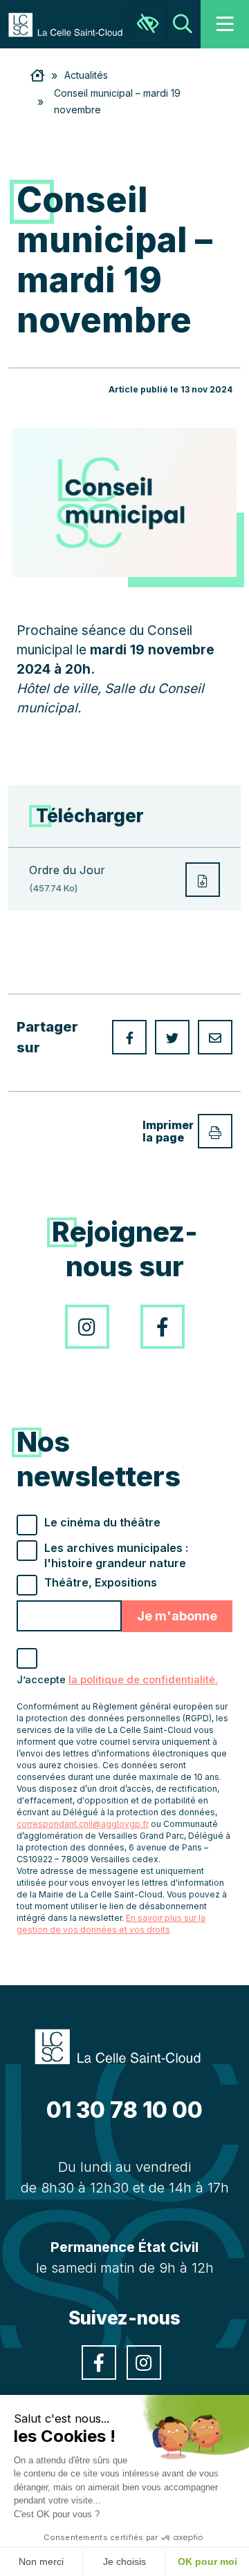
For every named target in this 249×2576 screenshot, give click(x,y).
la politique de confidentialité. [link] (143, 1680)
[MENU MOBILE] (225, 24)
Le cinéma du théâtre (102, 1522)
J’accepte (117, 1680)
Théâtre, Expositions (101, 1582)
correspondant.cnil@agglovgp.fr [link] (83, 1824)
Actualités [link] (86, 75)
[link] (72, 23)
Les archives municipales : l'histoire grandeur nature (116, 1555)
